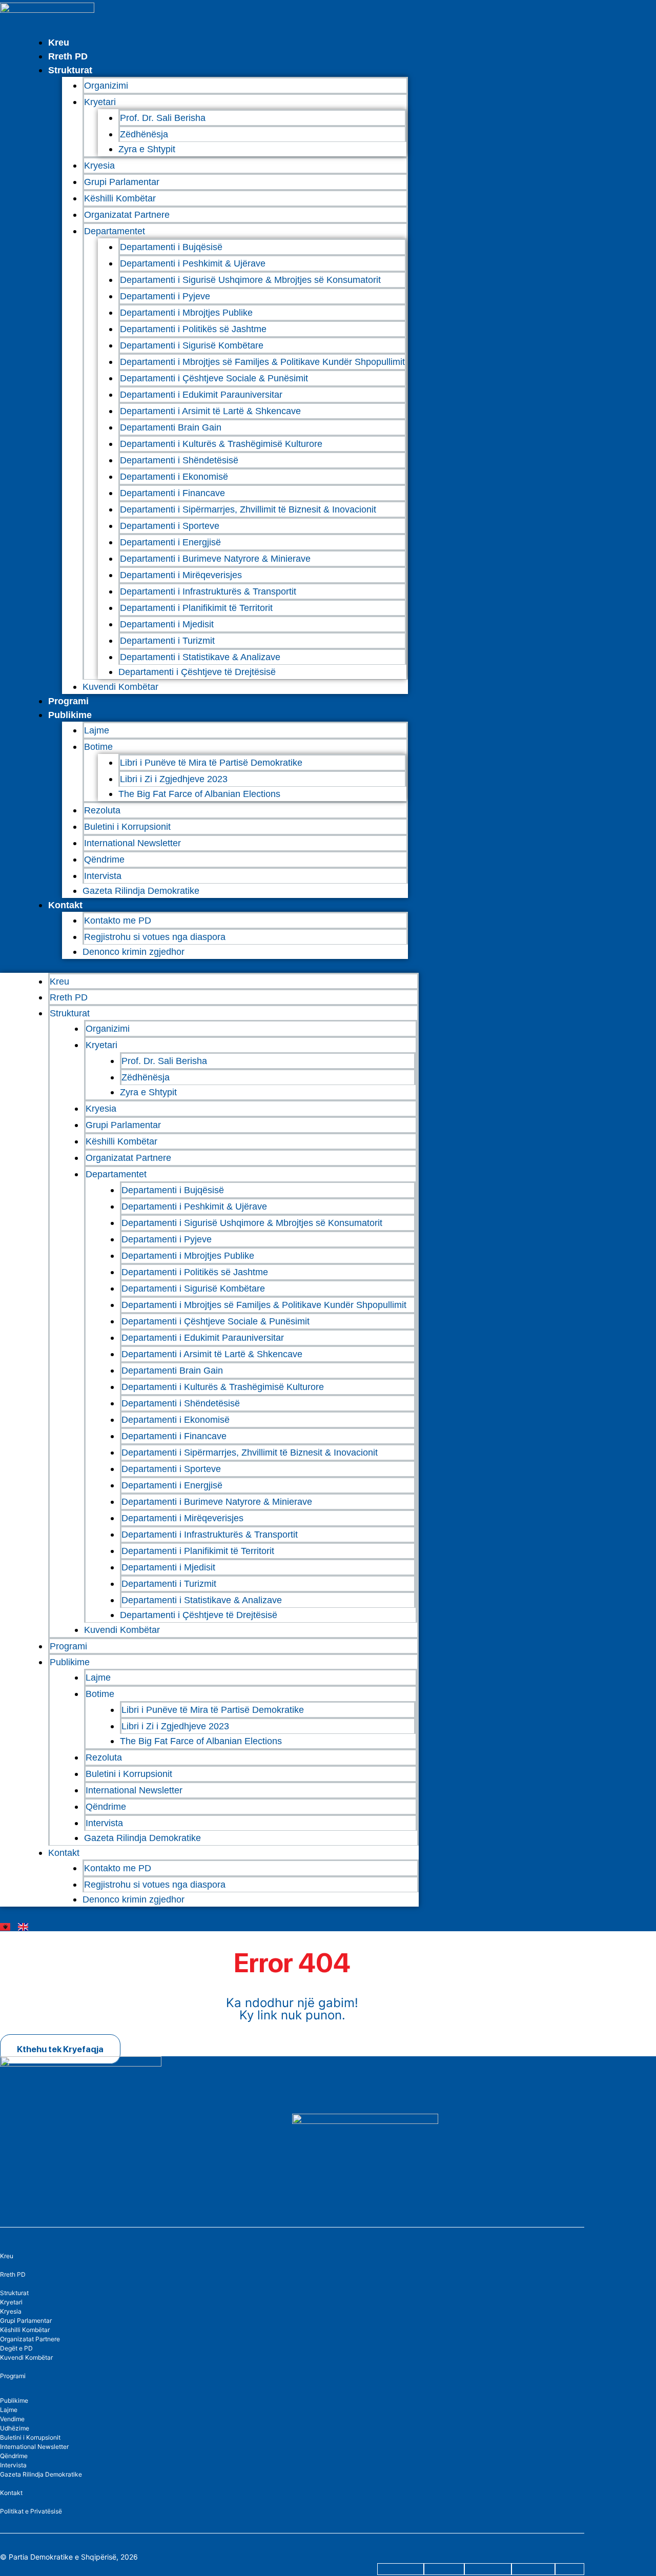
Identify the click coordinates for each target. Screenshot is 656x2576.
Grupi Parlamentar (122, 182)
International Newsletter (132, 843)
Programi (68, 701)
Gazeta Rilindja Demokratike (141, 891)
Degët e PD (16, 2348)
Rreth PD (68, 56)
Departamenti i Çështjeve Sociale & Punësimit (214, 378)
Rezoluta (102, 810)
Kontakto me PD (118, 921)
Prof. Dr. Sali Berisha (163, 118)
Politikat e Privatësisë (31, 2511)
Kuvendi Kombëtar (120, 687)
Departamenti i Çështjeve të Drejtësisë (197, 672)
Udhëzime (15, 2428)
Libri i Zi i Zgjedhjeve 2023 (174, 779)
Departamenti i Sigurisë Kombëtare (192, 345)
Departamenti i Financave (172, 493)
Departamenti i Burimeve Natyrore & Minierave (215, 559)
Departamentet (115, 231)
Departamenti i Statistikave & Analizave (200, 657)
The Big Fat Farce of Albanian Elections (199, 794)
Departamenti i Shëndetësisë (179, 460)
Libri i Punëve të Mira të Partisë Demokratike (211, 763)
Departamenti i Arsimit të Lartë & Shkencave (210, 411)
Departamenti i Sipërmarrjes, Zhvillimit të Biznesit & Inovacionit (248, 509)
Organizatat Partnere (127, 215)
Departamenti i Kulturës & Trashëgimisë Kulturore (221, 444)
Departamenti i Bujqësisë (171, 247)
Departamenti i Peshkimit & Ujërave (193, 263)
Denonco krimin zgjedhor (134, 952)
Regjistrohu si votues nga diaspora (155, 937)
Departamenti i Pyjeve (165, 296)
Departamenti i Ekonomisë (174, 477)
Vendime (12, 2419)
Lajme (97, 730)
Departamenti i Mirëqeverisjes (181, 575)
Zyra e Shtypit (147, 149)
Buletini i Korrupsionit (127, 827)
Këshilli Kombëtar (120, 198)
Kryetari (11, 2302)
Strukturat (14, 2293)
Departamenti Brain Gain (171, 427)
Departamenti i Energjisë (170, 542)
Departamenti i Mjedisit (167, 624)
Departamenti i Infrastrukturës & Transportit (208, 591)
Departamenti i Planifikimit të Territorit (196, 608)
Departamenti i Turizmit (167, 641)
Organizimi (106, 86)
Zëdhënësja (144, 134)
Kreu (59, 43)
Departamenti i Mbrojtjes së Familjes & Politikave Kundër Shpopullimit (262, 362)
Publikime (70, 715)
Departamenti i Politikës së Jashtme (193, 329)
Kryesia (99, 166)
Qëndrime (104, 860)
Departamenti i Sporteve (170, 526)
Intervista (103, 876)
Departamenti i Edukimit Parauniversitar (201, 395)
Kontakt (65, 905)
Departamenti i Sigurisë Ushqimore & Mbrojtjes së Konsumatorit (250, 280)
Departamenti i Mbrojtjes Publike (186, 313)
